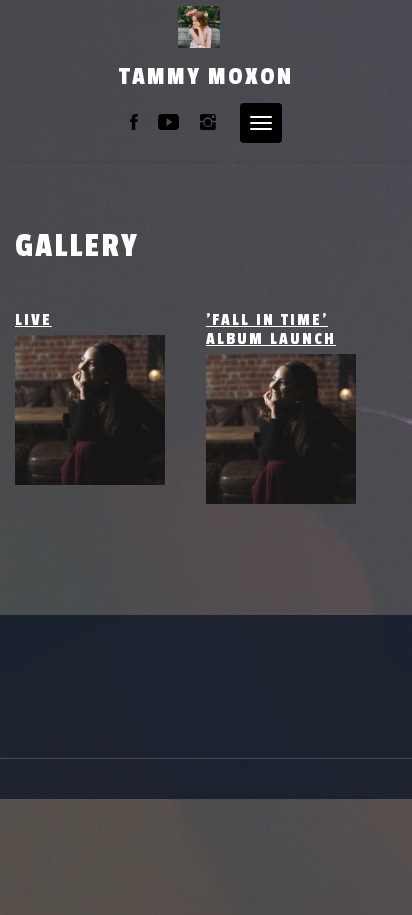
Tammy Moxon (206, 76)
